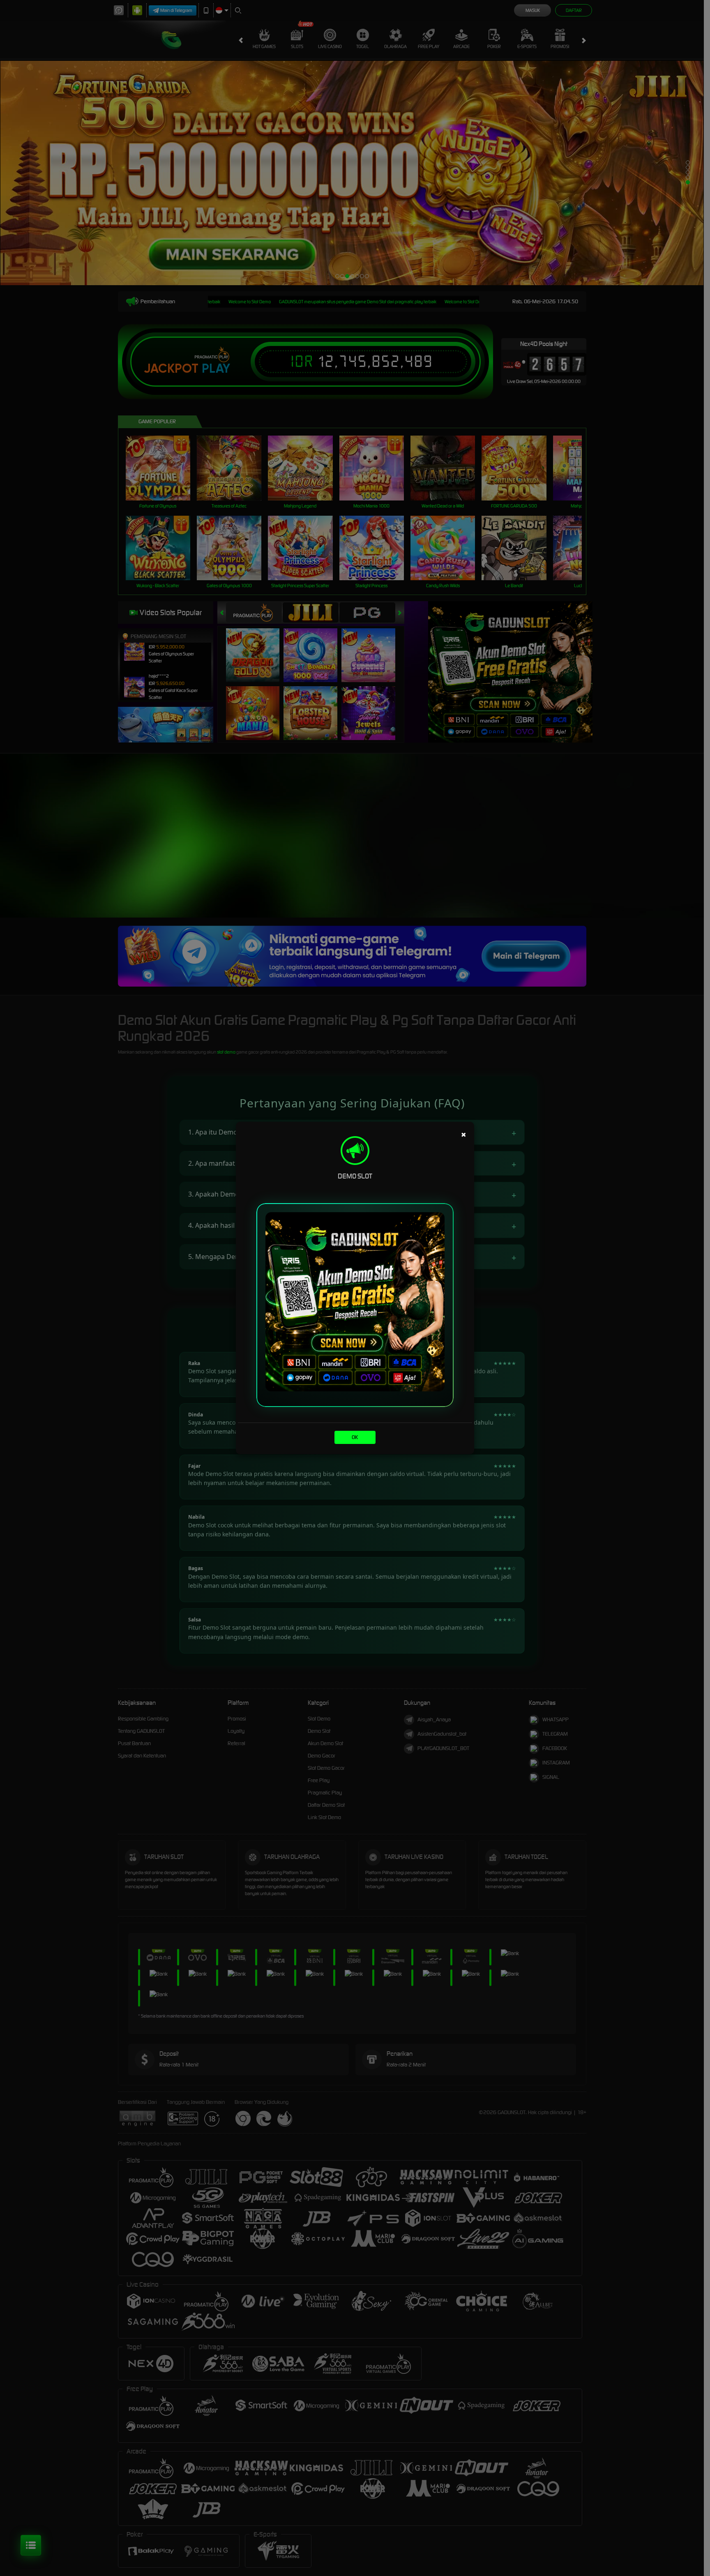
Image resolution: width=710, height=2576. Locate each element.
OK (355, 1437)
